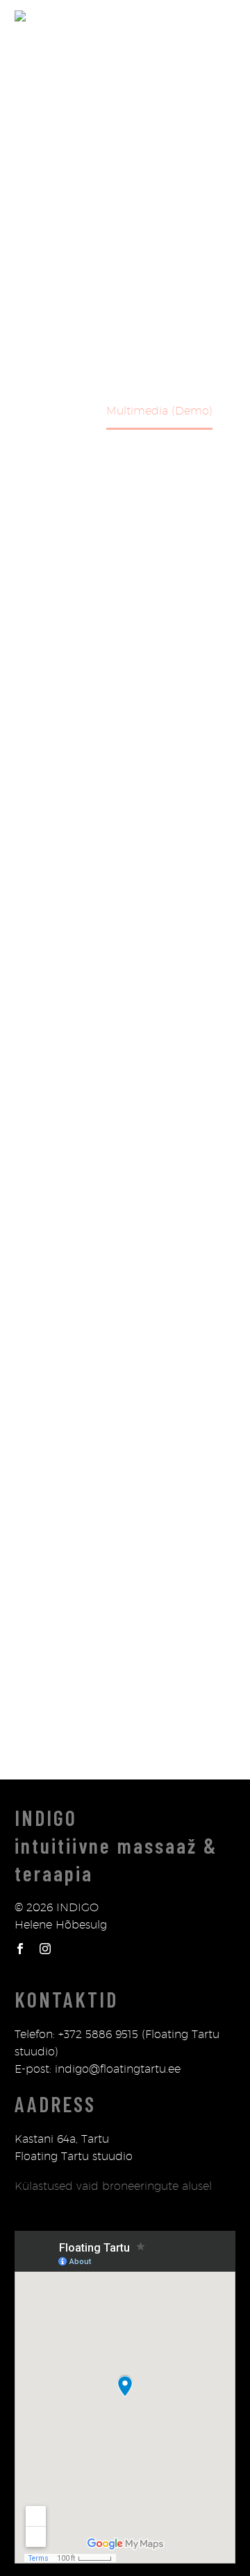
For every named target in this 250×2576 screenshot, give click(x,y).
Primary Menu (223, 16)
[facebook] (20, 1949)
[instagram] (45, 1949)
